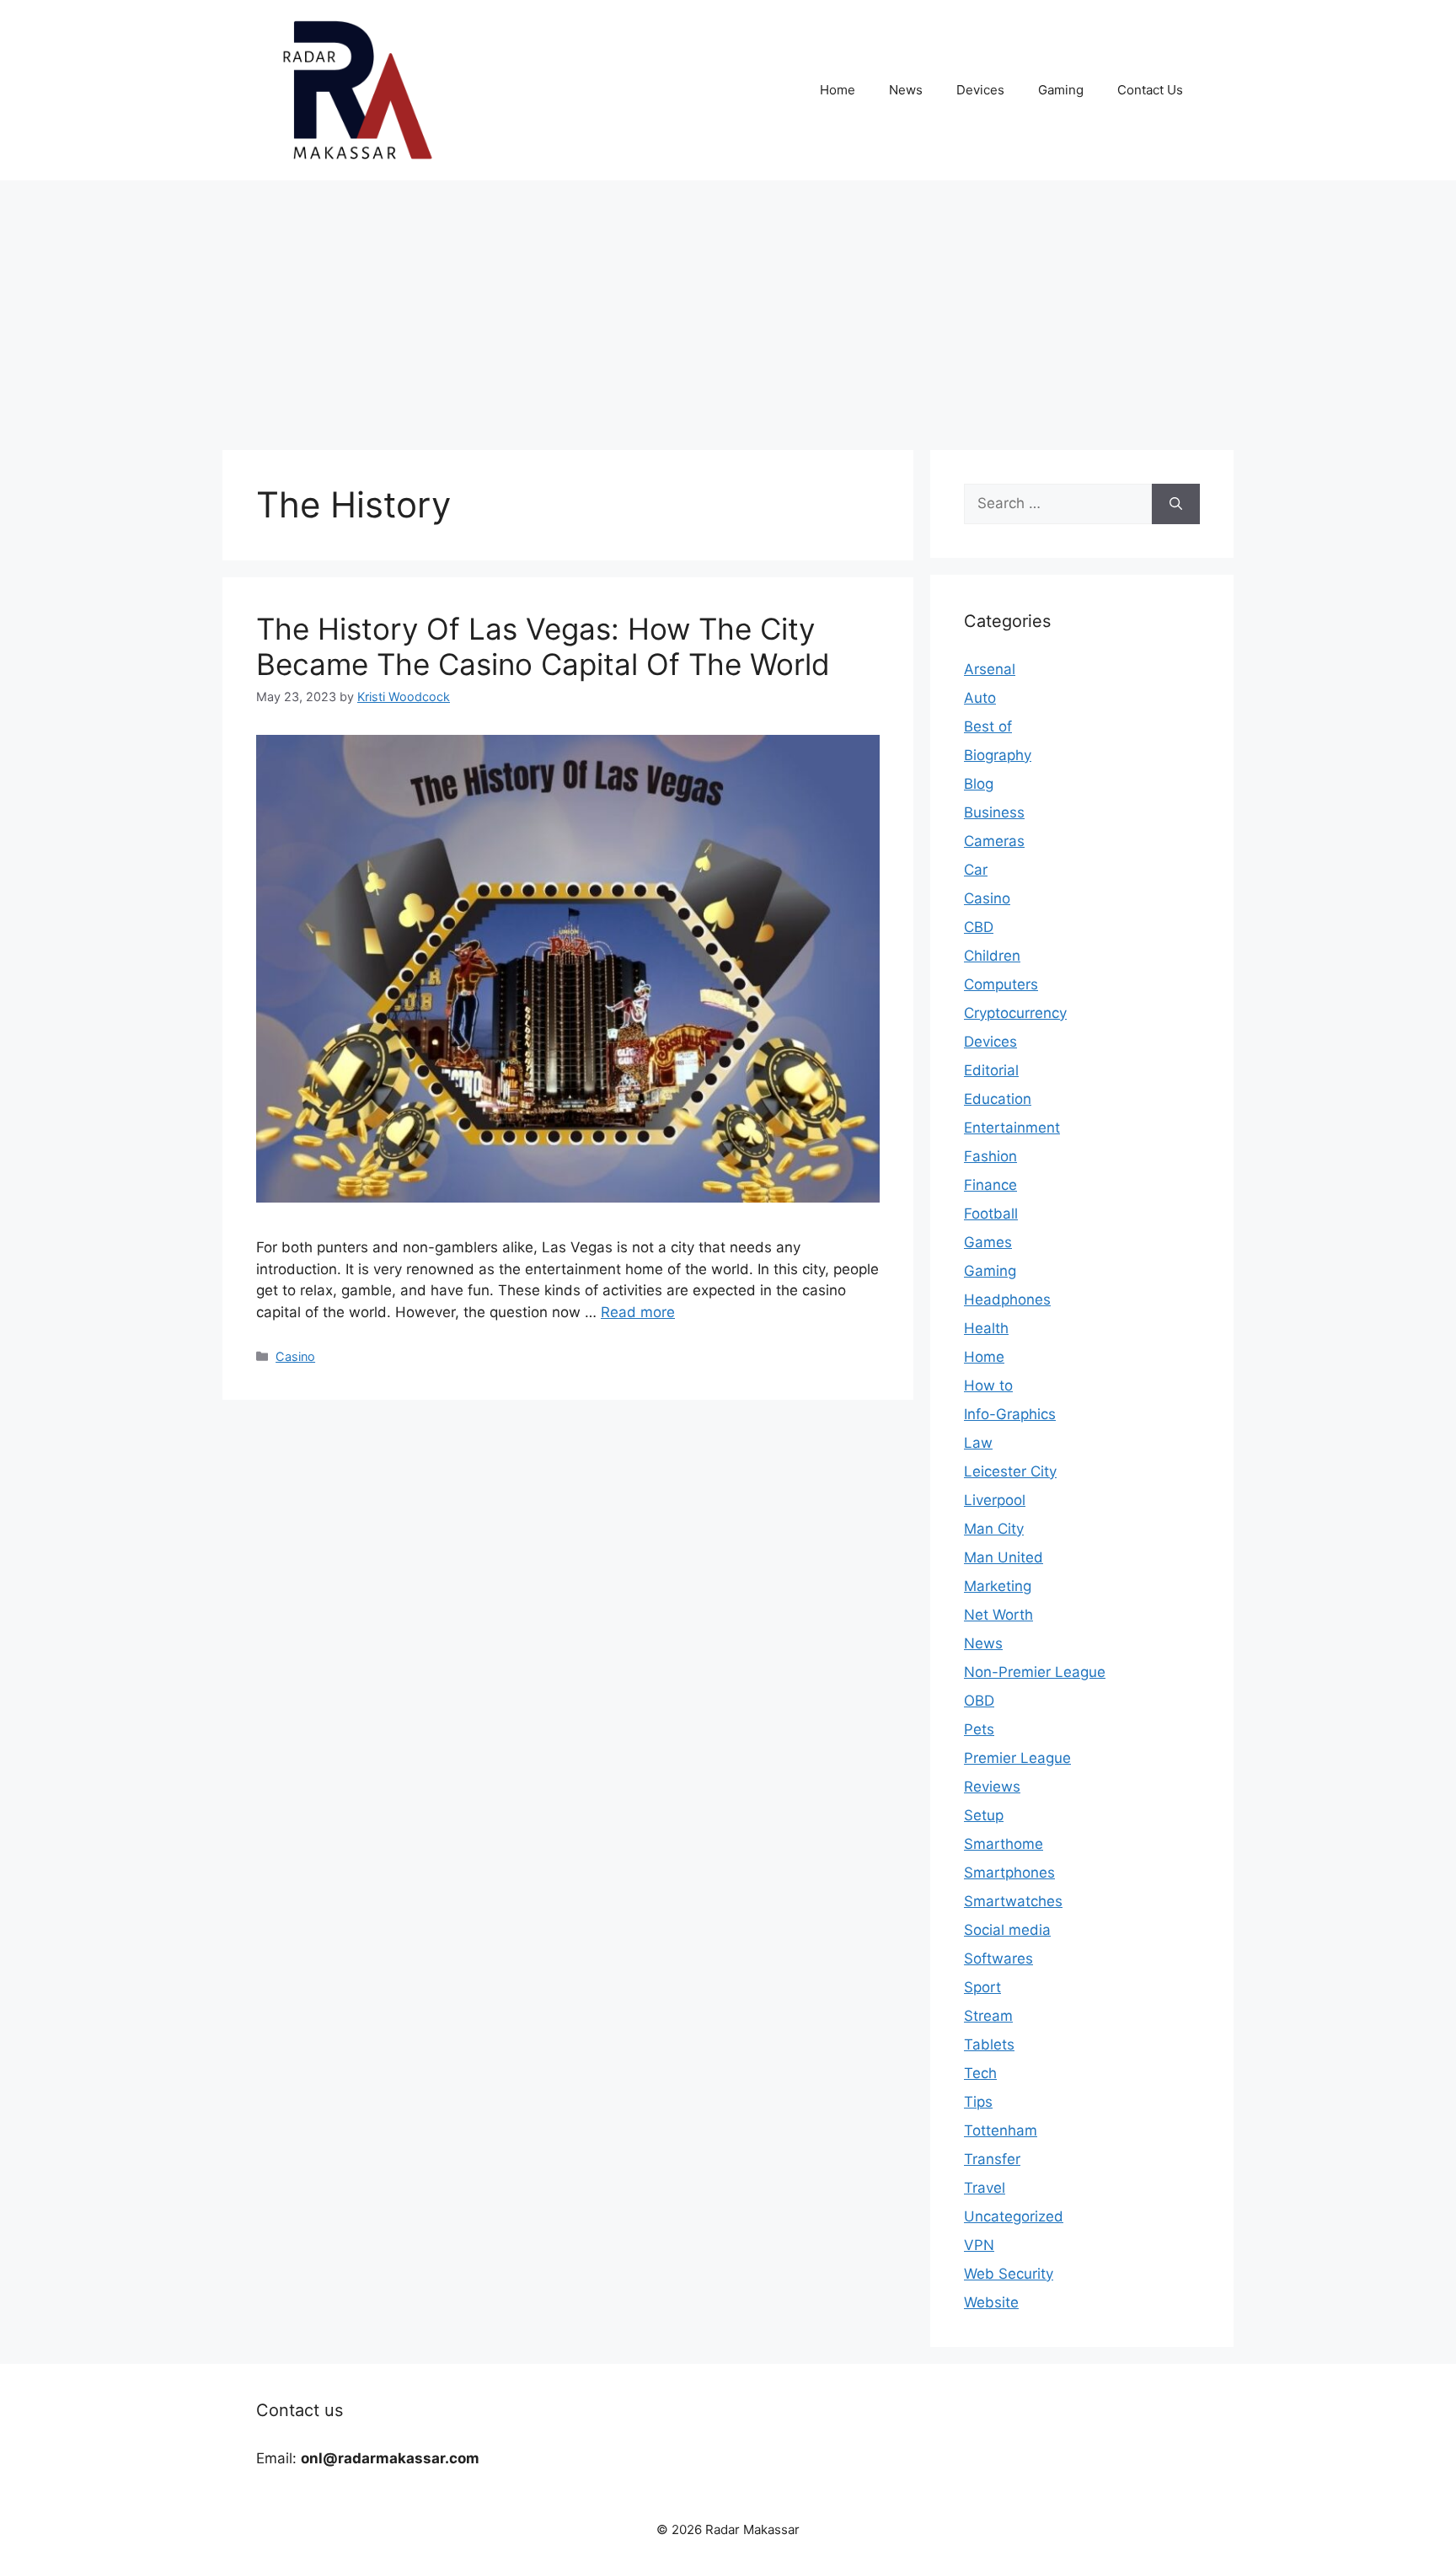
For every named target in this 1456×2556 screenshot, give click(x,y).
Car (976, 870)
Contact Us (1150, 90)
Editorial (991, 1070)
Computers (1001, 984)
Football (991, 1214)
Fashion (990, 1156)
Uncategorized (1014, 2216)
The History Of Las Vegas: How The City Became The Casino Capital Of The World (543, 646)
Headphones (1007, 1299)
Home (838, 90)
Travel (985, 2188)
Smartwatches (1013, 1901)
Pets (979, 1729)
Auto (980, 698)
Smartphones (1009, 1873)
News (906, 90)
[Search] (1176, 504)
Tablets (989, 2044)
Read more (638, 1312)
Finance (990, 1185)
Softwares (998, 1959)
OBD (979, 1701)
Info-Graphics (1010, 1414)
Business (994, 812)
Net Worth (998, 1615)
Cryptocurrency (1015, 1013)
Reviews (992, 1787)
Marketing (998, 1586)
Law (978, 1443)
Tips (978, 2102)
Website (991, 2302)
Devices (980, 90)
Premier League (1017, 1758)
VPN (979, 2245)
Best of (988, 726)
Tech (980, 2073)
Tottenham (1001, 2130)
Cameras (994, 841)
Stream (988, 2016)
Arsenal (990, 669)
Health (986, 1328)
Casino (295, 1356)
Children (992, 956)
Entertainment (1012, 1128)
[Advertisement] (728, 307)
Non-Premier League (1035, 1672)
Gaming (1061, 90)
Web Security (1009, 2274)
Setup (984, 1815)
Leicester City (1010, 1471)
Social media (1007, 1930)
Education (998, 1099)
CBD (979, 927)
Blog (979, 784)
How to (988, 1385)
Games (988, 1242)
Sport (982, 1987)
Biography (998, 755)
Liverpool (995, 1500)
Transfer (992, 2159)
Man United (1004, 1557)
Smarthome (1004, 1844)
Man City (994, 1529)
